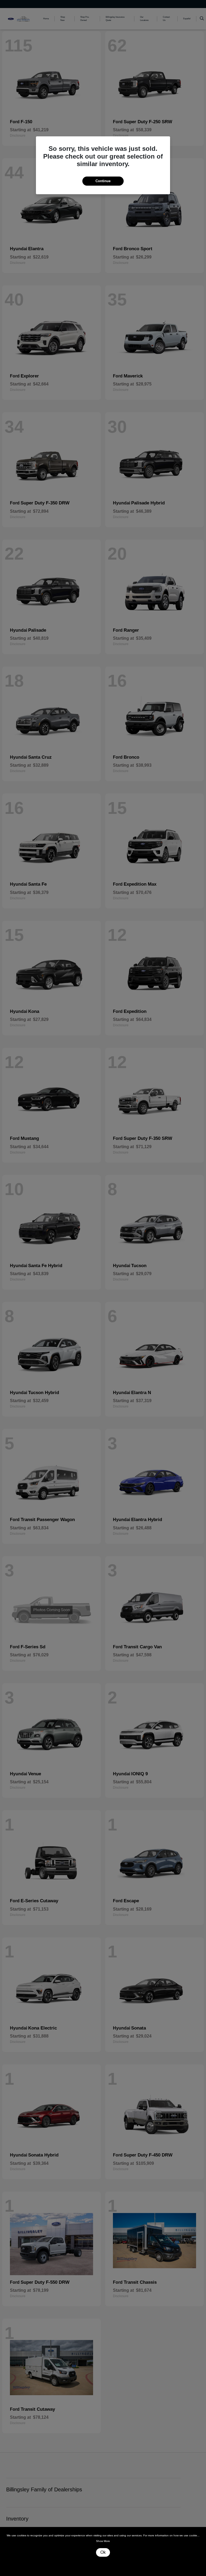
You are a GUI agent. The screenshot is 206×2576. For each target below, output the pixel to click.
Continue (103, 181)
